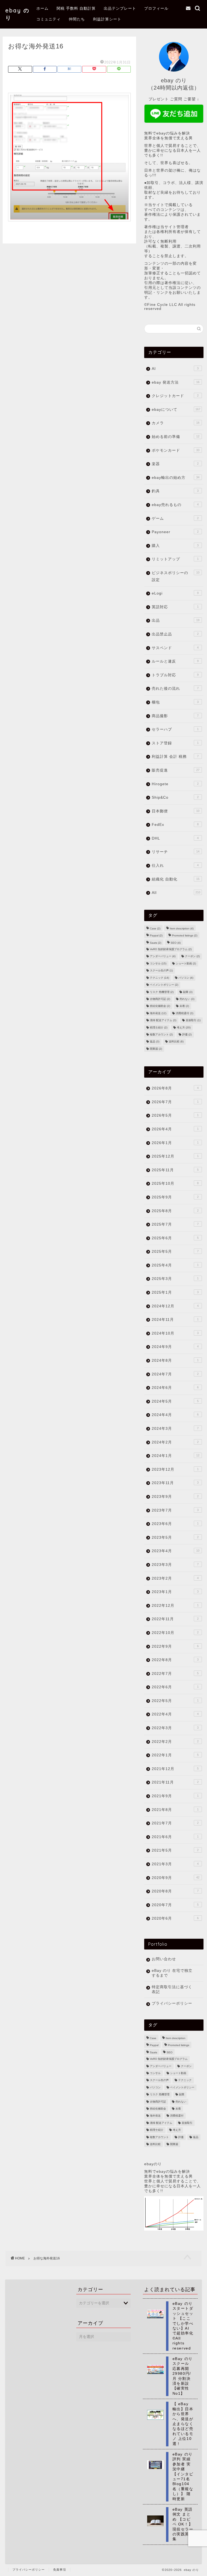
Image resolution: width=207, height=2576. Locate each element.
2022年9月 (175, 1646)
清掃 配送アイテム (163, 1020)
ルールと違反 (175, 661)
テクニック (159, 978)
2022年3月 (175, 1728)
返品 (155, 1042)
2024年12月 (175, 1306)
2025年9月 (175, 1197)
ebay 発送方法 (175, 382)
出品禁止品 (175, 634)
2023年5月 (175, 1538)
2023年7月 (175, 1510)
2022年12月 (175, 1606)
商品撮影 (175, 716)
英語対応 (175, 607)
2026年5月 (175, 1115)
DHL (175, 838)
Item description (182, 928)
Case (155, 928)
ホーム (42, 8)
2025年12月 (175, 1156)
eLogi (175, 593)
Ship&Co (175, 797)
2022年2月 (175, 1742)
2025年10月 (175, 1183)
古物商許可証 (160, 999)
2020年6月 (175, 1918)
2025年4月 (175, 1265)
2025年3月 (175, 1279)
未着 (184, 1006)
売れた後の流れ (175, 689)
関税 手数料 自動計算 (76, 8)
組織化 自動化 (175, 879)
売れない (187, 999)
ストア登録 (175, 743)
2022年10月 (175, 1633)
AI (175, 369)
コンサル (158, 963)
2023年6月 (175, 1524)
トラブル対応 (175, 675)
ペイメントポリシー (164, 985)
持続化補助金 (160, 1006)
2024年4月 (175, 1415)
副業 (188, 992)
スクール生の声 (161, 971)
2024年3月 (175, 1429)
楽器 (175, 464)
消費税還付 (184, 1013)
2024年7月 (175, 1374)
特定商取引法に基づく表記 (172, 1989)
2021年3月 (175, 1864)
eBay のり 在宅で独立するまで (172, 1973)
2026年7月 (175, 1102)
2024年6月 (175, 1388)
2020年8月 (175, 1891)
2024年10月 (175, 1333)
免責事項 (60, 2570)
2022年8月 (175, 1660)
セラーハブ (175, 729)
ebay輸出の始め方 (175, 478)
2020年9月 (175, 1878)
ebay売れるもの (175, 505)
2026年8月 (175, 1088)
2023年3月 (175, 1565)
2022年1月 (175, 1755)
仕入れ (175, 866)
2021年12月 (175, 1769)
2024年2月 (175, 1442)
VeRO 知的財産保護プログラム (171, 949)
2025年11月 (175, 1170)
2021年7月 (175, 1823)
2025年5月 (175, 1252)
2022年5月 (175, 1701)
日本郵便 (175, 811)
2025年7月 (175, 1224)
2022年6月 (175, 1687)
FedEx (175, 825)
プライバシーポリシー (172, 2003)
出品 (175, 620)
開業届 (156, 1049)
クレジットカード (175, 396)
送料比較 (176, 1042)
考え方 (184, 1027)
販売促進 (175, 770)
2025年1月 (175, 1292)
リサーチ (175, 852)
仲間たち (77, 19)
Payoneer (175, 532)
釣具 (175, 491)
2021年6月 (175, 1837)
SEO (176, 943)
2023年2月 (175, 1578)
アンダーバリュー (163, 956)
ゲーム (175, 519)
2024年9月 (175, 1347)
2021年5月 (175, 1850)
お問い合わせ (164, 1959)
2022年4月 (175, 1714)
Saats (156, 943)
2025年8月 (175, 1211)
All (176, 893)
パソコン (186, 978)
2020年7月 (175, 1905)
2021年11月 (175, 1782)
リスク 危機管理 (162, 992)
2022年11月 (175, 1619)
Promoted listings (185, 936)
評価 (187, 1034)
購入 (175, 546)
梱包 (175, 702)
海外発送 (158, 1013)
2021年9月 (175, 1796)
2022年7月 (175, 1674)
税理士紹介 (159, 1027)
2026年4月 (175, 1129)
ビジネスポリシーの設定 (175, 576)
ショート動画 (186, 963)
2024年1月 (175, 1456)
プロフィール (156, 8)
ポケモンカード (175, 450)
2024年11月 (175, 1320)
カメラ (175, 423)
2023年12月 (175, 1469)
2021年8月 (175, 1810)
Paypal (156, 936)
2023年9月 (175, 1497)
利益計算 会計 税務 (175, 757)
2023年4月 (175, 1551)
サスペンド (175, 648)
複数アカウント (161, 1034)
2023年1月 (175, 1592)
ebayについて (176, 410)
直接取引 (193, 1020)
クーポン (192, 956)
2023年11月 (175, 1483)
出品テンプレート (120, 8)
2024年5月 (175, 1401)
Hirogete (175, 784)
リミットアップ (175, 559)
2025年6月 (175, 1238)
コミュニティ (49, 19)
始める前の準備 (175, 437)
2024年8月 (175, 1360)
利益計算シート (107, 19)
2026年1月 (175, 1143)
